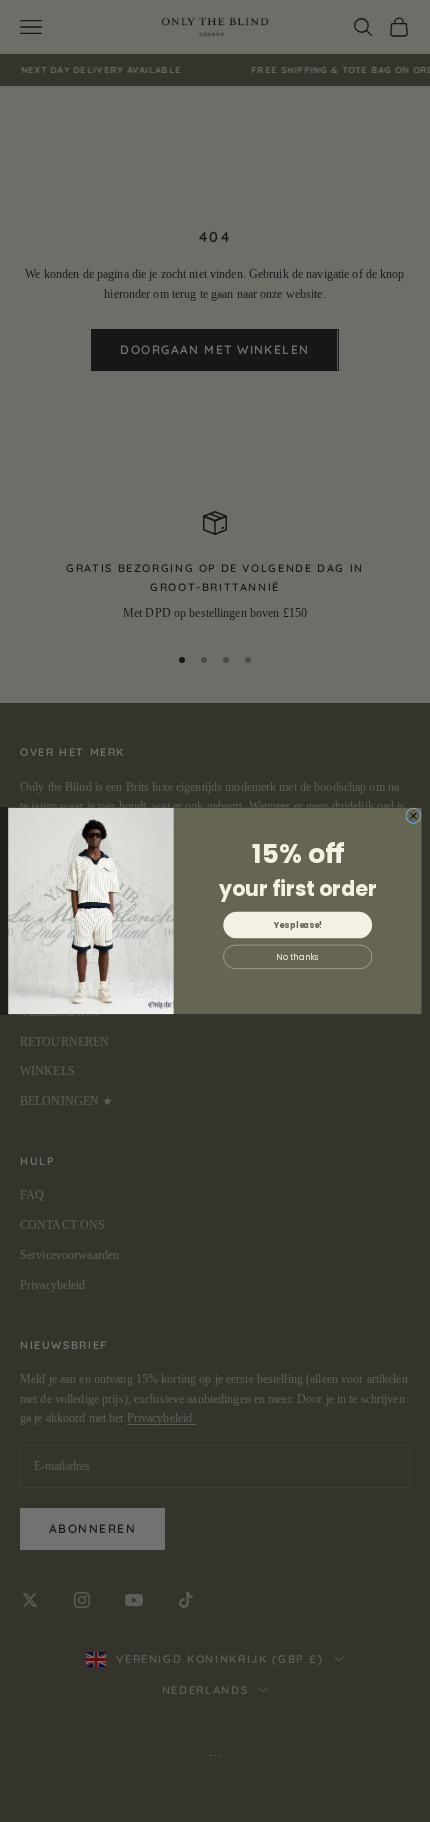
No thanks (297, 957)
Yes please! (298, 925)
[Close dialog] (413, 815)
